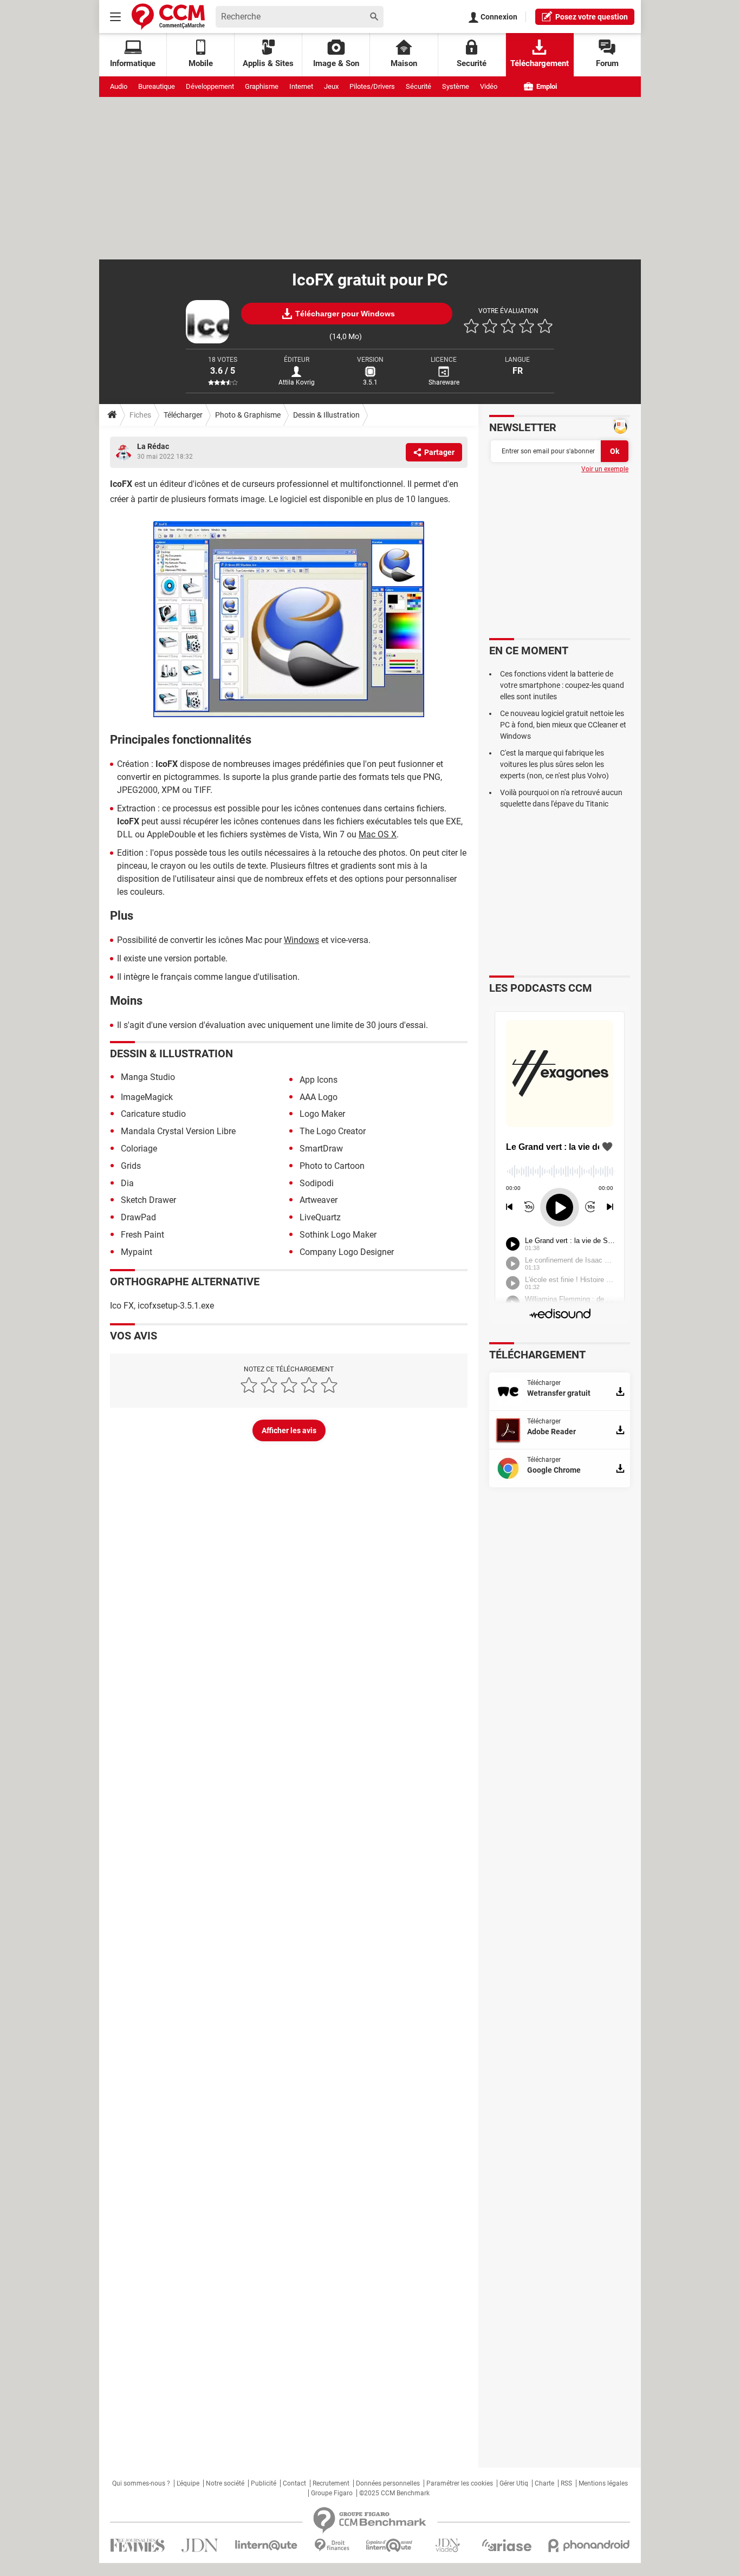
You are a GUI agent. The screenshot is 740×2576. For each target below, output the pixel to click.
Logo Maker (322, 1114)
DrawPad (138, 1217)
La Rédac (153, 446)
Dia (127, 1183)
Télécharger (183, 415)
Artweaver (319, 1200)
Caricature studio (153, 1114)
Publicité (264, 2483)
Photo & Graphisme (248, 415)
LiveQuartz (320, 1217)
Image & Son (336, 63)
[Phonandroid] (589, 2545)
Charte (544, 2483)
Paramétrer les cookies (460, 2483)
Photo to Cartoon (332, 1166)
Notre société (225, 2483)
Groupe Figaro (332, 2493)
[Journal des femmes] (137, 2545)
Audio (119, 86)
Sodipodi (317, 1183)
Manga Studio (148, 1077)
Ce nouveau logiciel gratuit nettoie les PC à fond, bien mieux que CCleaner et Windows (563, 725)
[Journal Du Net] (200, 2545)
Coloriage (139, 1149)
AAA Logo (319, 1097)
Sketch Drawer (148, 1200)
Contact (294, 2483)
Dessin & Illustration (326, 415)
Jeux (331, 86)
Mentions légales (603, 2483)
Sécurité (418, 86)
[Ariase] (507, 2545)
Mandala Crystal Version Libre (178, 1131)
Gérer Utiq (514, 2483)
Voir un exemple (605, 469)
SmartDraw (321, 1149)
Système (456, 86)
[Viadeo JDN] (447, 2545)
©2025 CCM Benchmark (394, 2493)
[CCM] (168, 17)
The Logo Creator (333, 1131)
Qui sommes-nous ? (141, 2483)
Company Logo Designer (347, 1252)
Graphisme (262, 86)
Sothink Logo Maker (338, 1235)
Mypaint (137, 1252)
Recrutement (331, 2483)
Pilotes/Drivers (372, 86)
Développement (210, 86)
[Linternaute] (267, 2545)
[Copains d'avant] (390, 2545)
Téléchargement (540, 63)
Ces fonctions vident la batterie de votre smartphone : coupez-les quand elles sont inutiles (562, 685)
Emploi (546, 86)
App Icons (319, 1080)
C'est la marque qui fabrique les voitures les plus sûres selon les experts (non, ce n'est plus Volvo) (554, 764)
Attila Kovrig (297, 382)
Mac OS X (378, 834)
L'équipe (188, 2483)
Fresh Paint (142, 1235)
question (592, 17)
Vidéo (489, 86)
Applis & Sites (268, 63)
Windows (301, 940)
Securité (472, 63)
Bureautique (157, 86)
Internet (301, 86)
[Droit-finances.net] (332, 2545)
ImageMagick (147, 1097)
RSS (566, 2483)
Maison (404, 63)
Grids (131, 1166)
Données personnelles (388, 2483)
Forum (607, 63)
